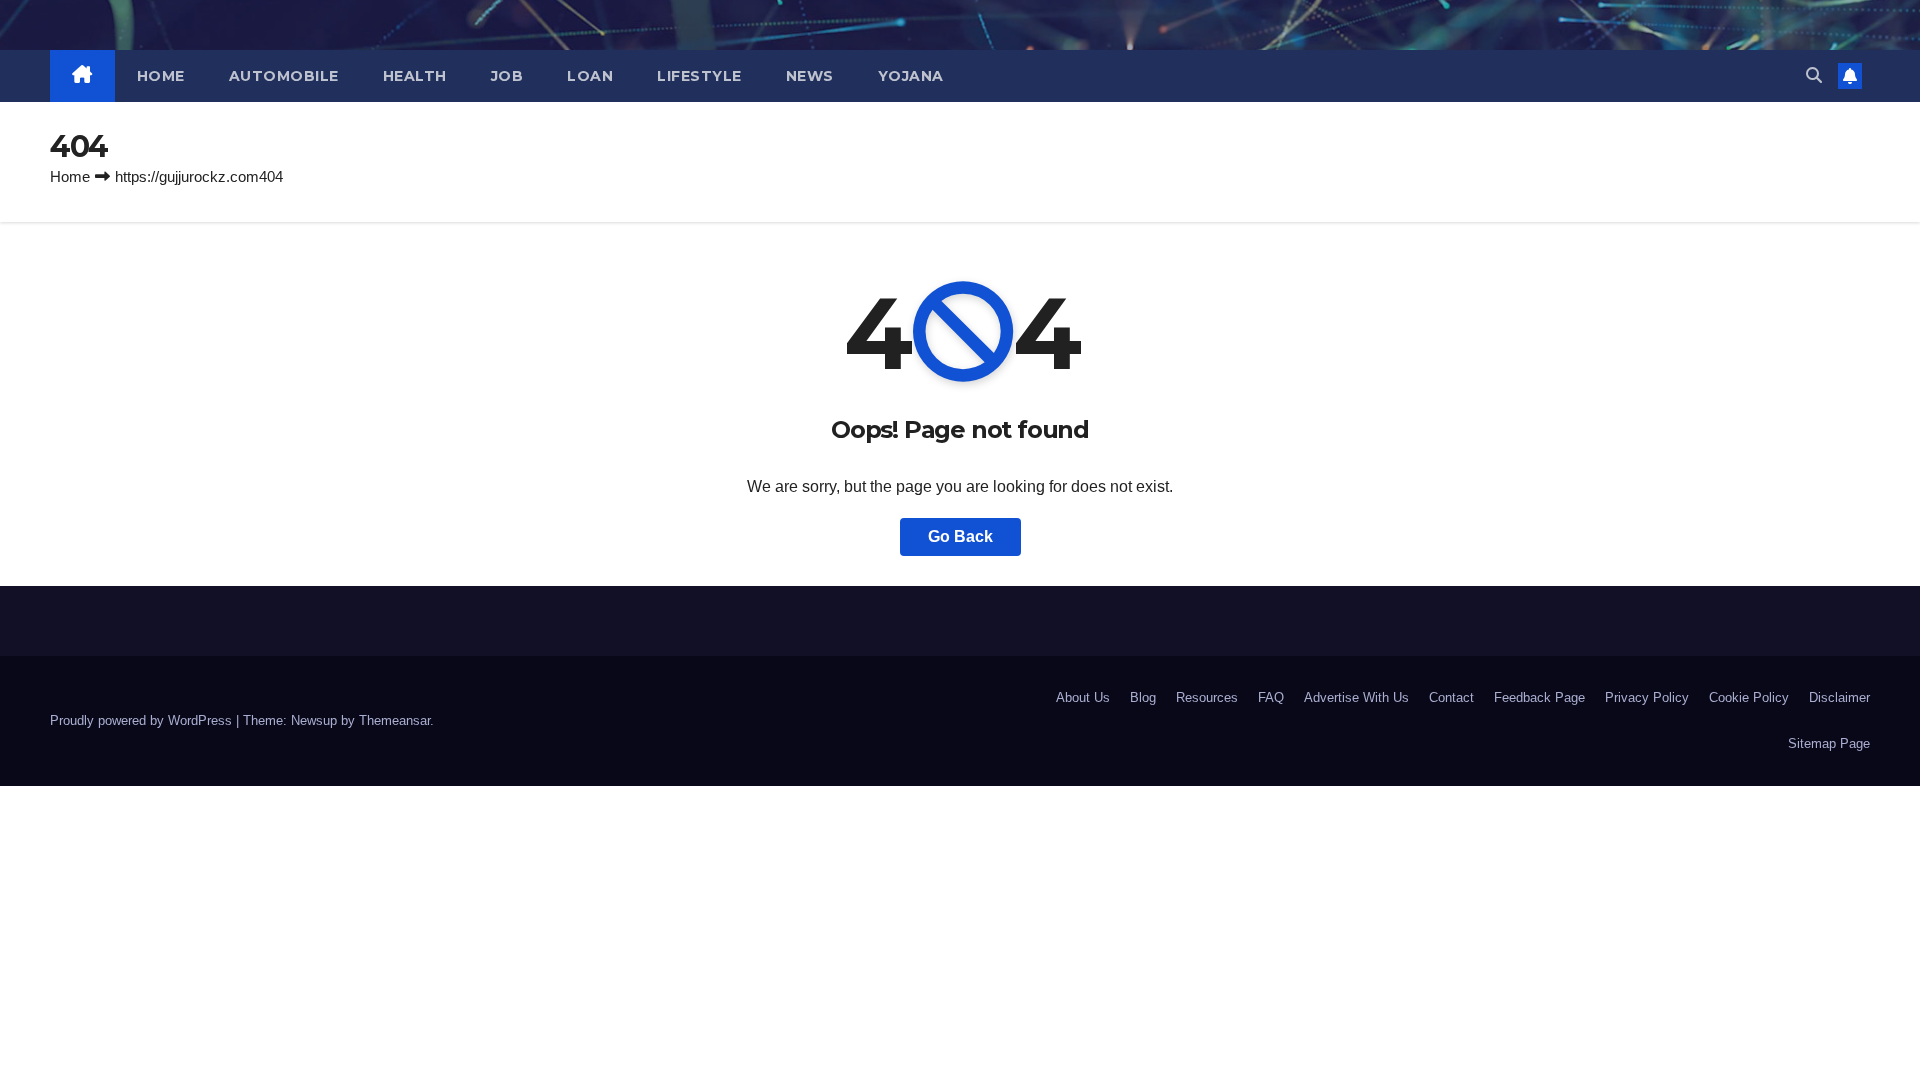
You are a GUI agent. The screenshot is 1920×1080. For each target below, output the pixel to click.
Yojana (911, 76)
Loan (590, 76)
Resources (1207, 697)
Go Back (960, 536)
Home (161, 76)
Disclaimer (1839, 697)
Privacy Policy (1647, 697)
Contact (1451, 697)
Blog (1143, 697)
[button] (1814, 75)
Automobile (284, 76)
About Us (1083, 697)
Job (507, 76)
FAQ (1271, 697)
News (810, 76)
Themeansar (394, 720)
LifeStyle (699, 76)
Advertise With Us (1356, 697)
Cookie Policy (1749, 697)
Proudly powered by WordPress (143, 720)
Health (415, 76)
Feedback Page (1539, 697)
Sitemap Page (1829, 743)
